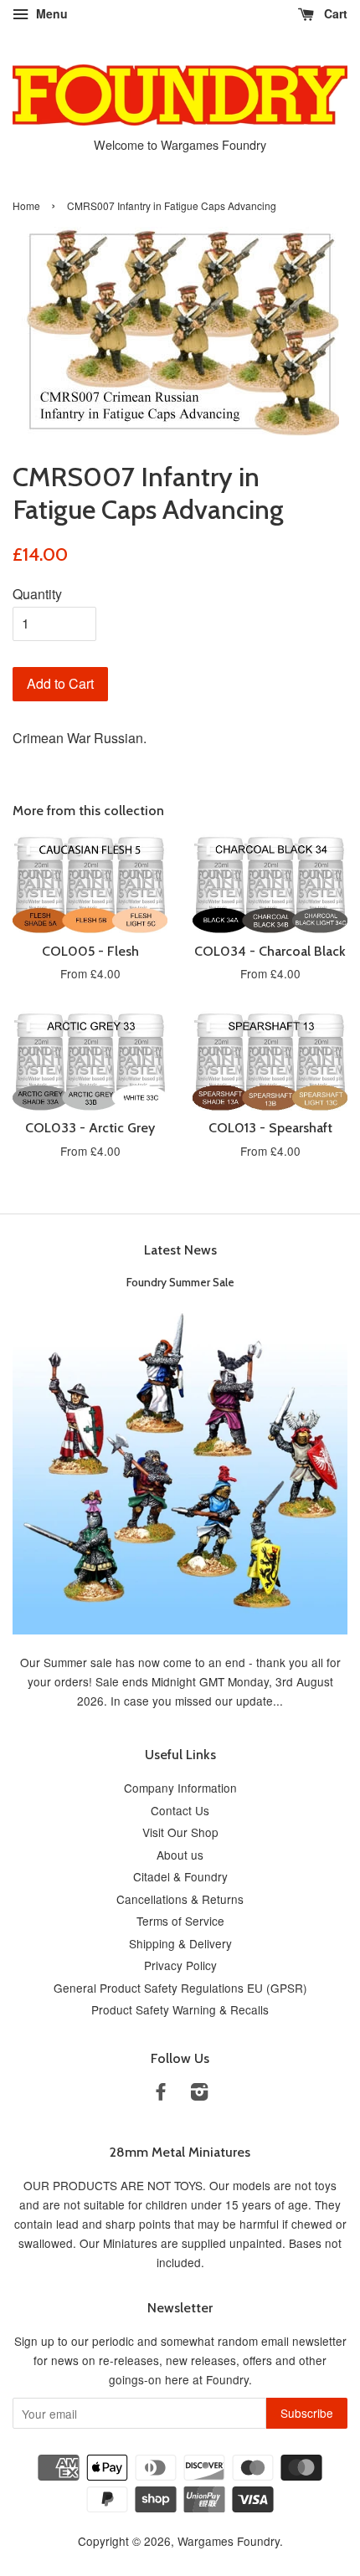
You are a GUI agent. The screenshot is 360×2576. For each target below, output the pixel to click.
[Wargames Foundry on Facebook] (161, 2094)
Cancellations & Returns (180, 1899)
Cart (334, 13)
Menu (50, 13)
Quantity (37, 594)
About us (180, 1855)
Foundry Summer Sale (180, 1282)
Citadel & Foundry (180, 1876)
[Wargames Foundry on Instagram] (199, 2094)
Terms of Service (180, 1921)
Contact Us (180, 1810)
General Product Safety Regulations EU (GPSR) (180, 1988)
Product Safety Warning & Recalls (180, 2009)
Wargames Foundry (229, 2541)
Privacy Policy (180, 1965)
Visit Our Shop (180, 1832)
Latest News (180, 1250)
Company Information (180, 1788)
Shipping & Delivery (180, 1943)
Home (26, 205)
